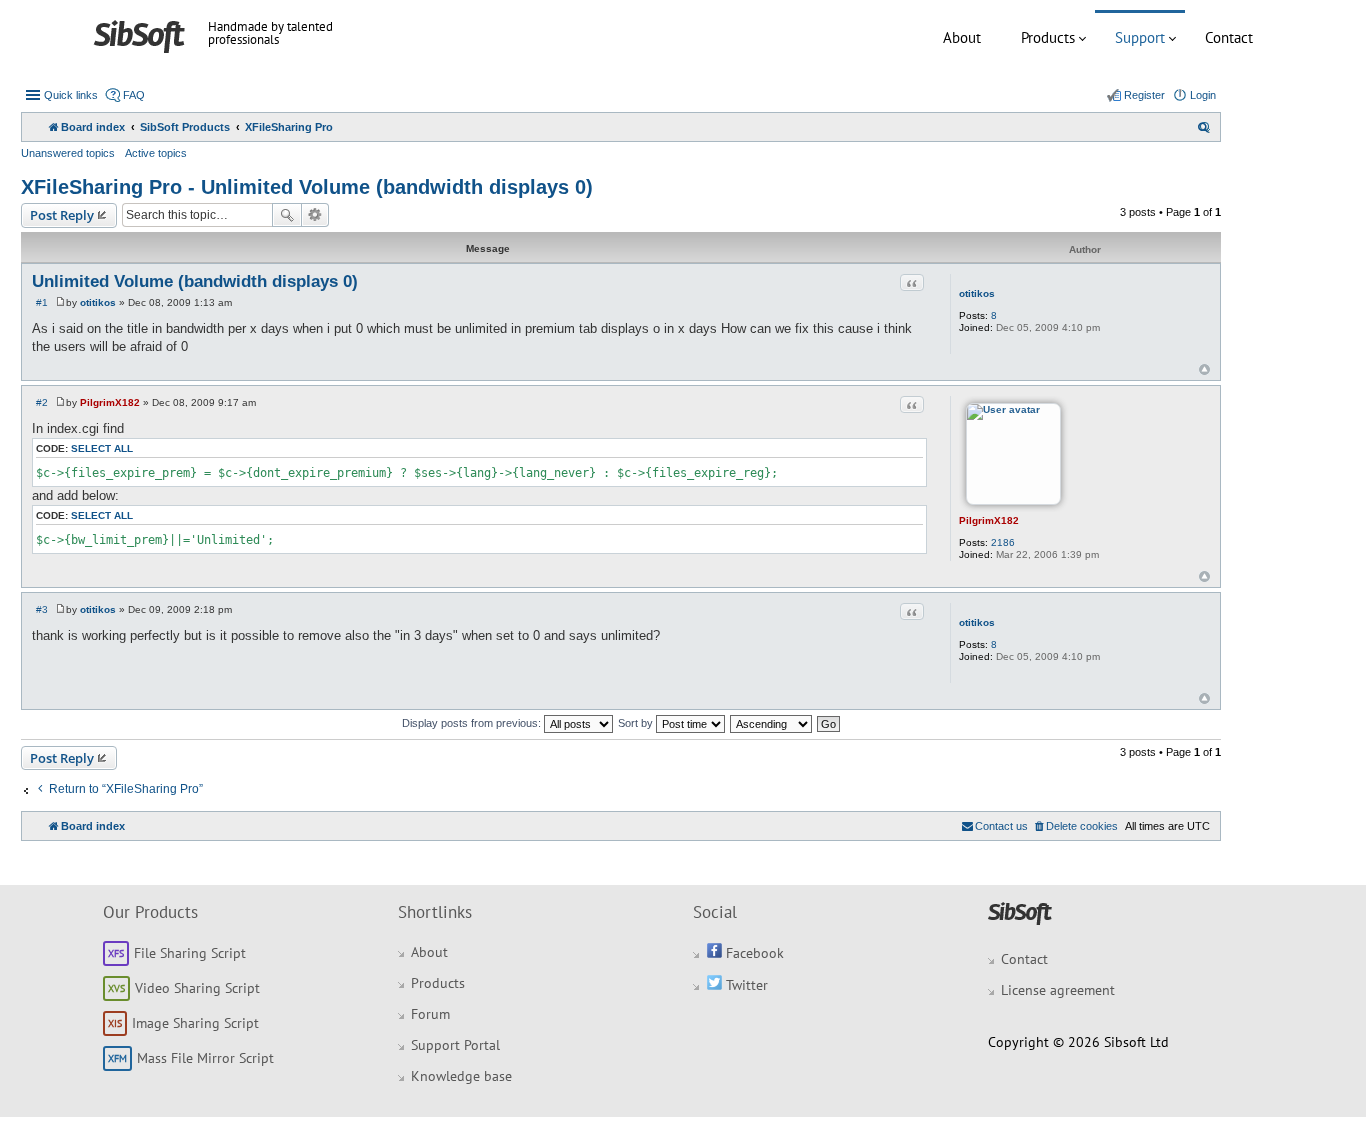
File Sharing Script (190, 953)
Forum (430, 1014)
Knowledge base (461, 1076)
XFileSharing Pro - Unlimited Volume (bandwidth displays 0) (307, 187)
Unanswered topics (68, 153)
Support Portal (455, 1045)
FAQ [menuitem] (134, 95)
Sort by (637, 723)
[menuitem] (1204, 127)
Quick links (71, 95)
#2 (42, 402)
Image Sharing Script (195, 1023)
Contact (1229, 37)
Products (1048, 37)
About (962, 37)
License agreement (1058, 990)
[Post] (60, 302)
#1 (42, 302)
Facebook (753, 953)
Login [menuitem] (1203, 95)
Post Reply (62, 215)
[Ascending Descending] (772, 723)
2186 (1003, 542)
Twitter (745, 985)
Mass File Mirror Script (205, 1058)
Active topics (156, 153)
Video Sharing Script (197, 988)
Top (1204, 369)
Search (287, 215)
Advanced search (315, 215)
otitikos (977, 293)
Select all (102, 448)
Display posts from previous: (473, 723)
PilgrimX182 (989, 520)
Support (1140, 37)
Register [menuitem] (1144, 95)
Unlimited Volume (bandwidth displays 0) (195, 281)
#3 (42, 609)
